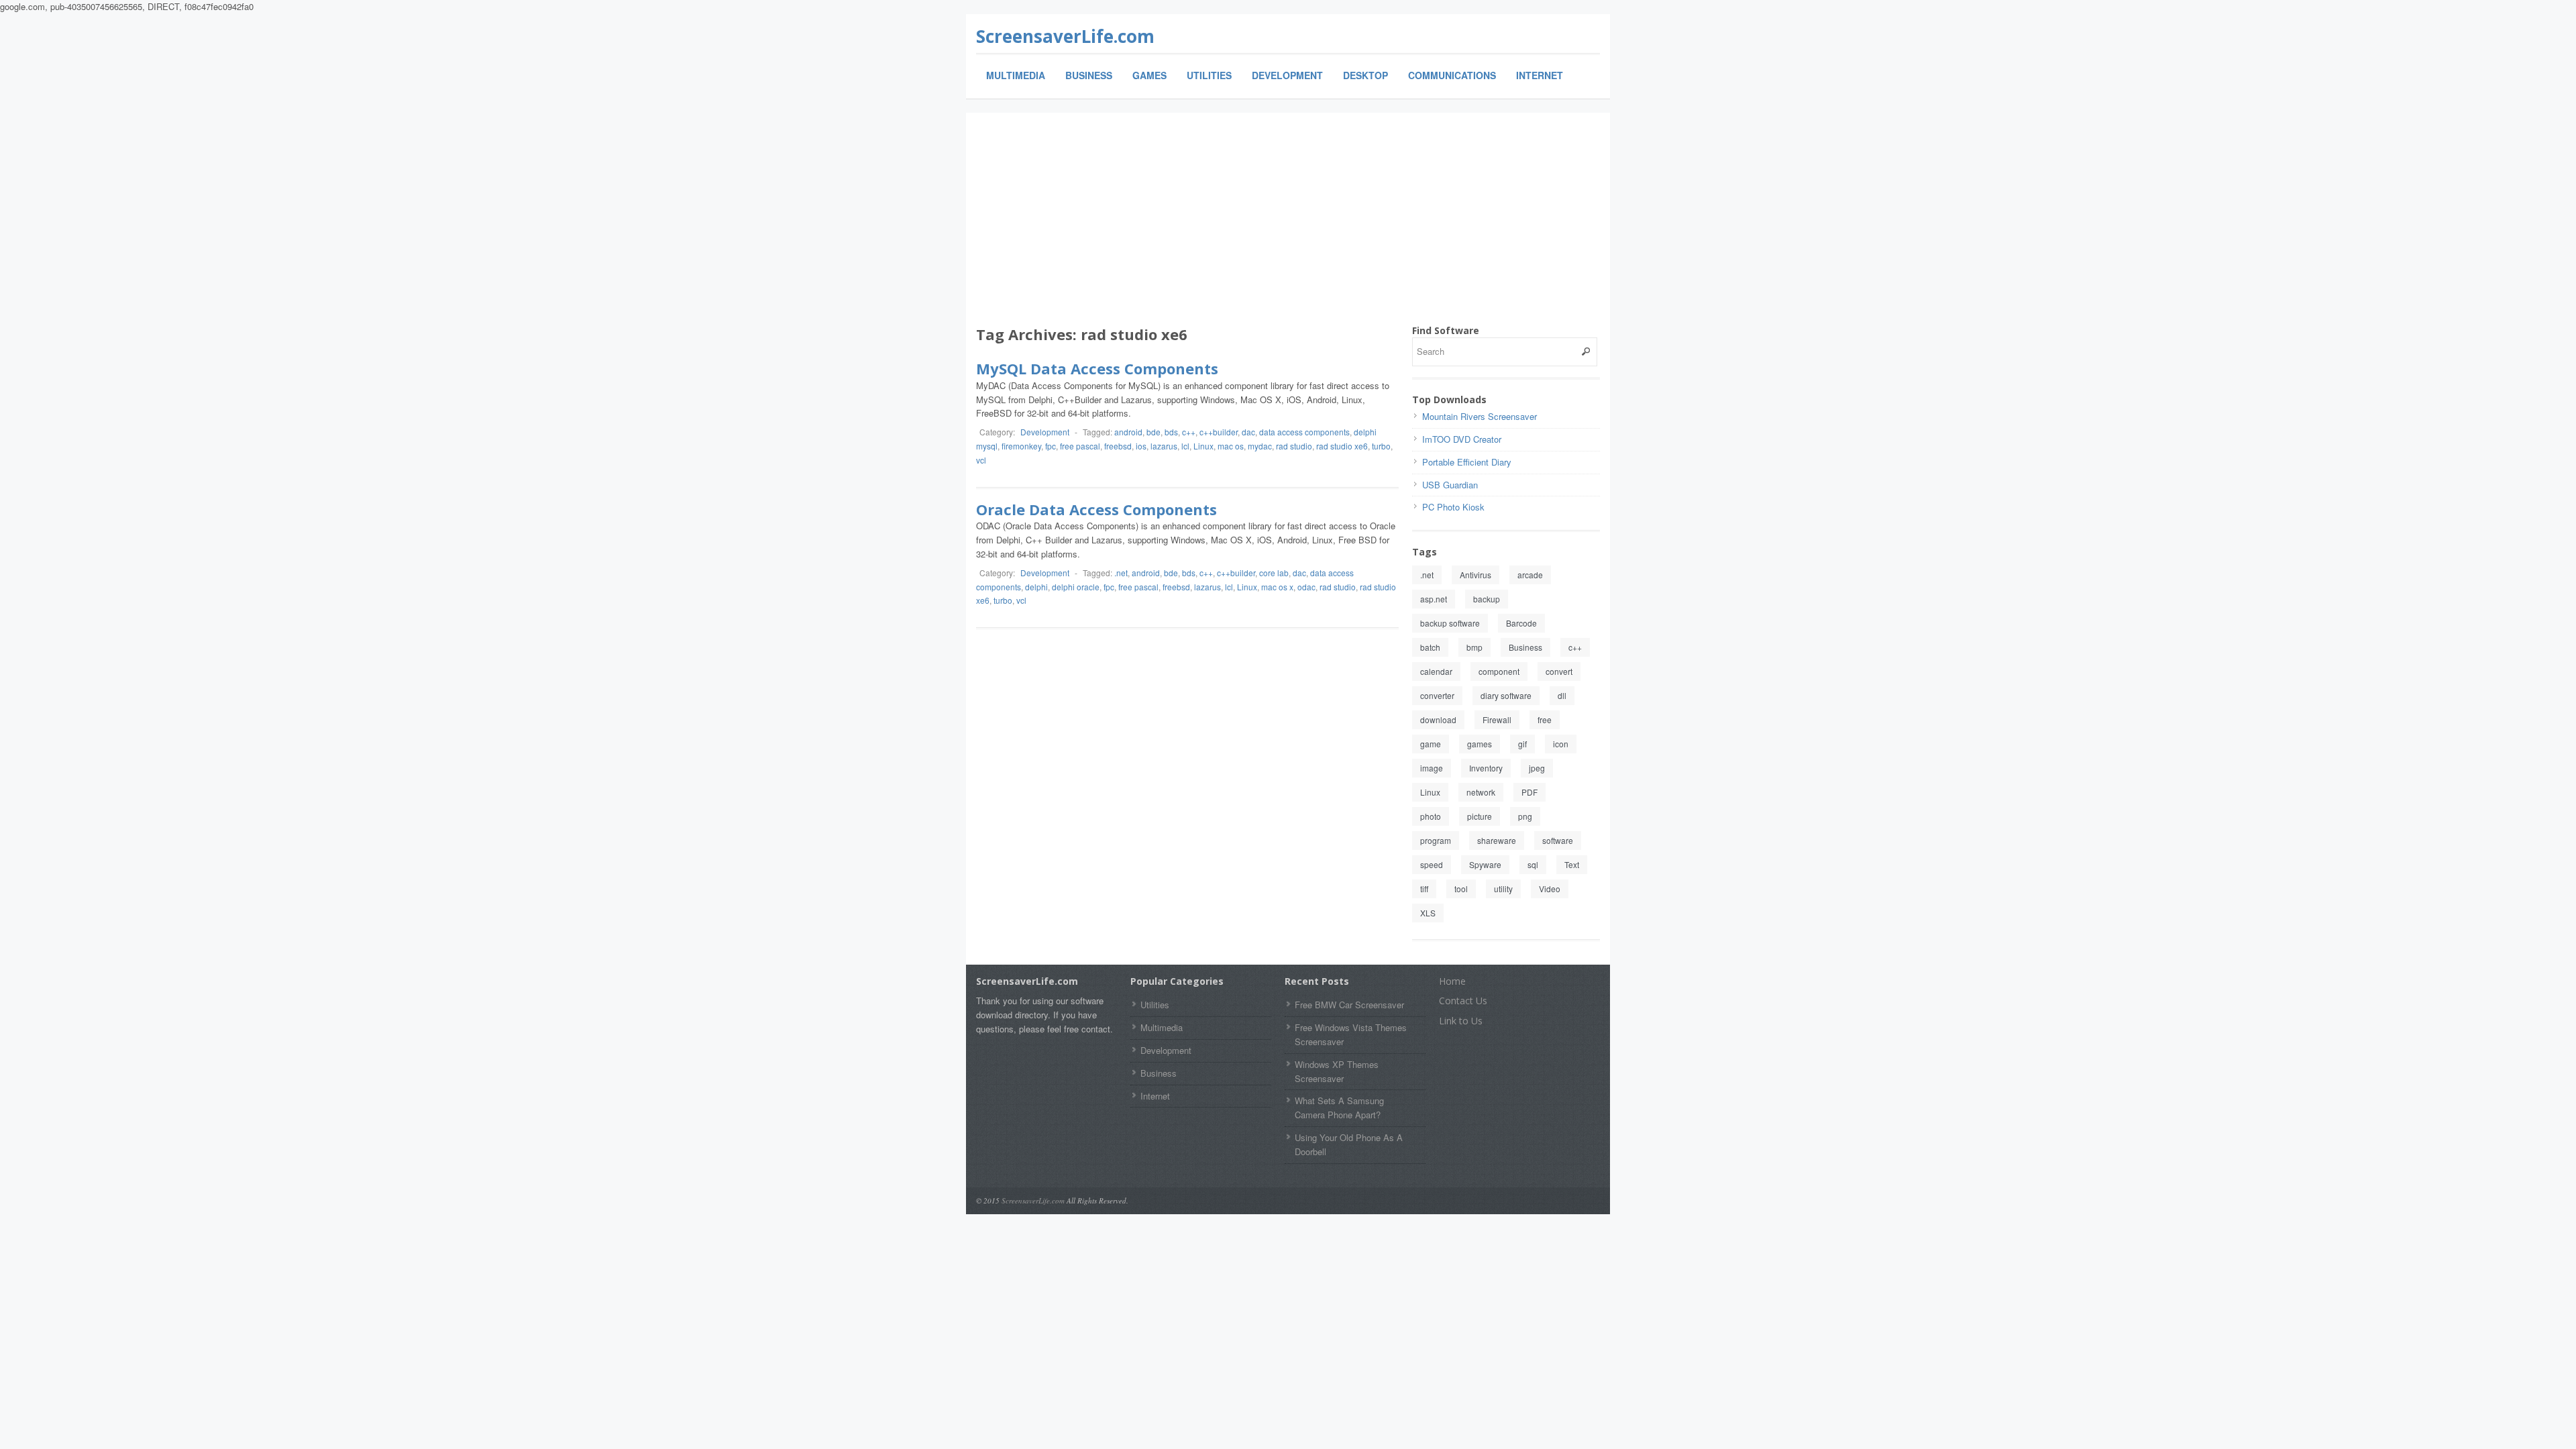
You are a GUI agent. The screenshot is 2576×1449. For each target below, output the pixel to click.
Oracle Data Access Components (1096, 509)
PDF (1529, 792)
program (1436, 840)
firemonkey (1021, 446)
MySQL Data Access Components (1097, 368)
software (1558, 840)
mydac (1260, 446)
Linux (1203, 446)
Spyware (1485, 864)
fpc (1051, 446)
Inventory (1486, 768)
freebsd (1118, 446)
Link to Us (1461, 1021)
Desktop (1365, 75)
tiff (1424, 889)
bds (1171, 432)
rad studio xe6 (1342, 446)
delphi (1036, 587)
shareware (1497, 840)
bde (1153, 432)
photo (1431, 816)
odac (1306, 587)
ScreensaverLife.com (1065, 36)
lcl (1185, 446)
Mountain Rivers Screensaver (1480, 416)
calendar (1436, 671)
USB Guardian (1450, 485)
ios (1141, 446)
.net (1121, 573)
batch (1430, 647)
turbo (1381, 446)
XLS (1428, 913)
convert (1559, 671)
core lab (1274, 573)
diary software (1506, 695)
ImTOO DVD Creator (1462, 439)
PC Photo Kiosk (1453, 507)
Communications (1452, 75)
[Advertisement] (1288, 223)
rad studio (1294, 446)
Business (1089, 75)
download (1438, 719)
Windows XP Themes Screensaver (1337, 1071)
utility (1503, 889)
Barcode (1521, 623)
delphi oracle (1076, 587)
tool (1461, 889)
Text (1572, 864)
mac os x (1277, 587)
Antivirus (1475, 575)
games (1480, 744)
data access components (1304, 432)
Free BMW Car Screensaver (1349, 1005)
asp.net (1434, 599)
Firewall (1497, 719)
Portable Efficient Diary (1467, 462)
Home (1452, 981)
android (1128, 432)
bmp (1474, 647)
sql (1533, 864)
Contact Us (1463, 1001)
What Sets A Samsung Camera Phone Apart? (1339, 1108)
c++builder (1219, 432)
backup (1487, 599)
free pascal (1080, 446)
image (1432, 768)
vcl (981, 460)
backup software (1450, 623)
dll (1562, 695)
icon (1561, 744)
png (1525, 816)
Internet (1540, 75)
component (1499, 671)
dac (1248, 432)
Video (1550, 889)
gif (1522, 744)
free (1545, 719)
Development (1287, 75)
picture (1480, 816)
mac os (1231, 446)
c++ (1189, 432)
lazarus (1164, 446)
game (1431, 744)
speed (1432, 864)
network (1481, 792)
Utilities (1209, 75)
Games (1149, 75)
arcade (1530, 575)
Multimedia (1016, 75)
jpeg (1537, 768)
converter (1437, 695)
